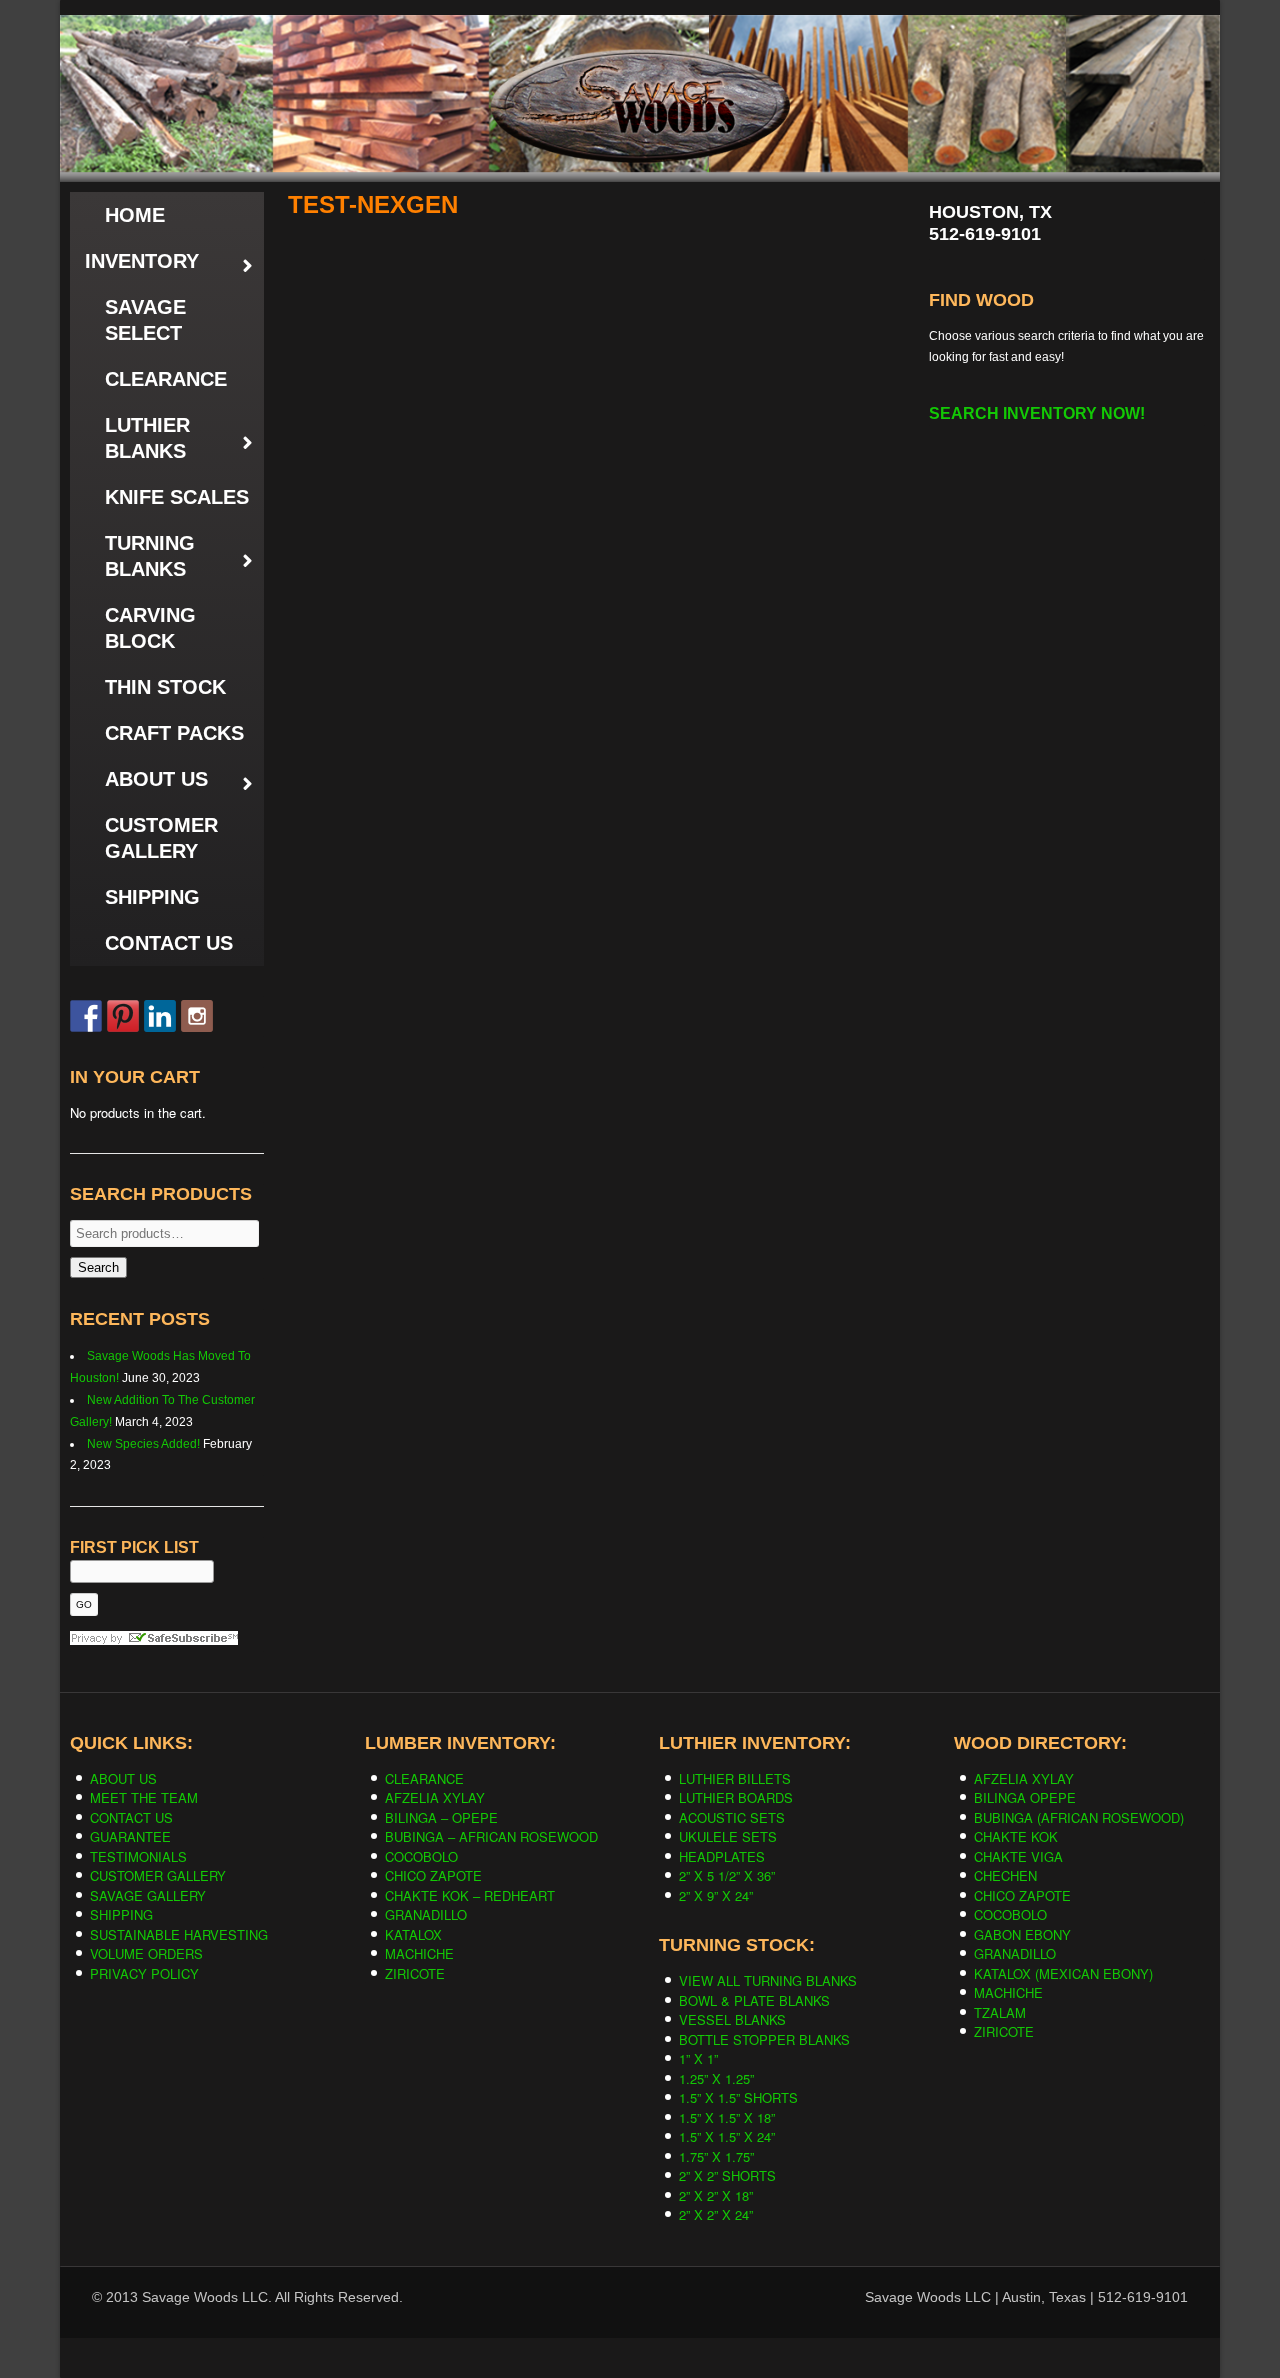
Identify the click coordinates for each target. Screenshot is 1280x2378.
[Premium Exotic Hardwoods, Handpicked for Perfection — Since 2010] (640, 59)
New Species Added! (143, 1444)
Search (98, 1267)
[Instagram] (197, 1016)
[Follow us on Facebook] (86, 1016)
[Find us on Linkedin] (160, 1016)
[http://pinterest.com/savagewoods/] (123, 1016)
